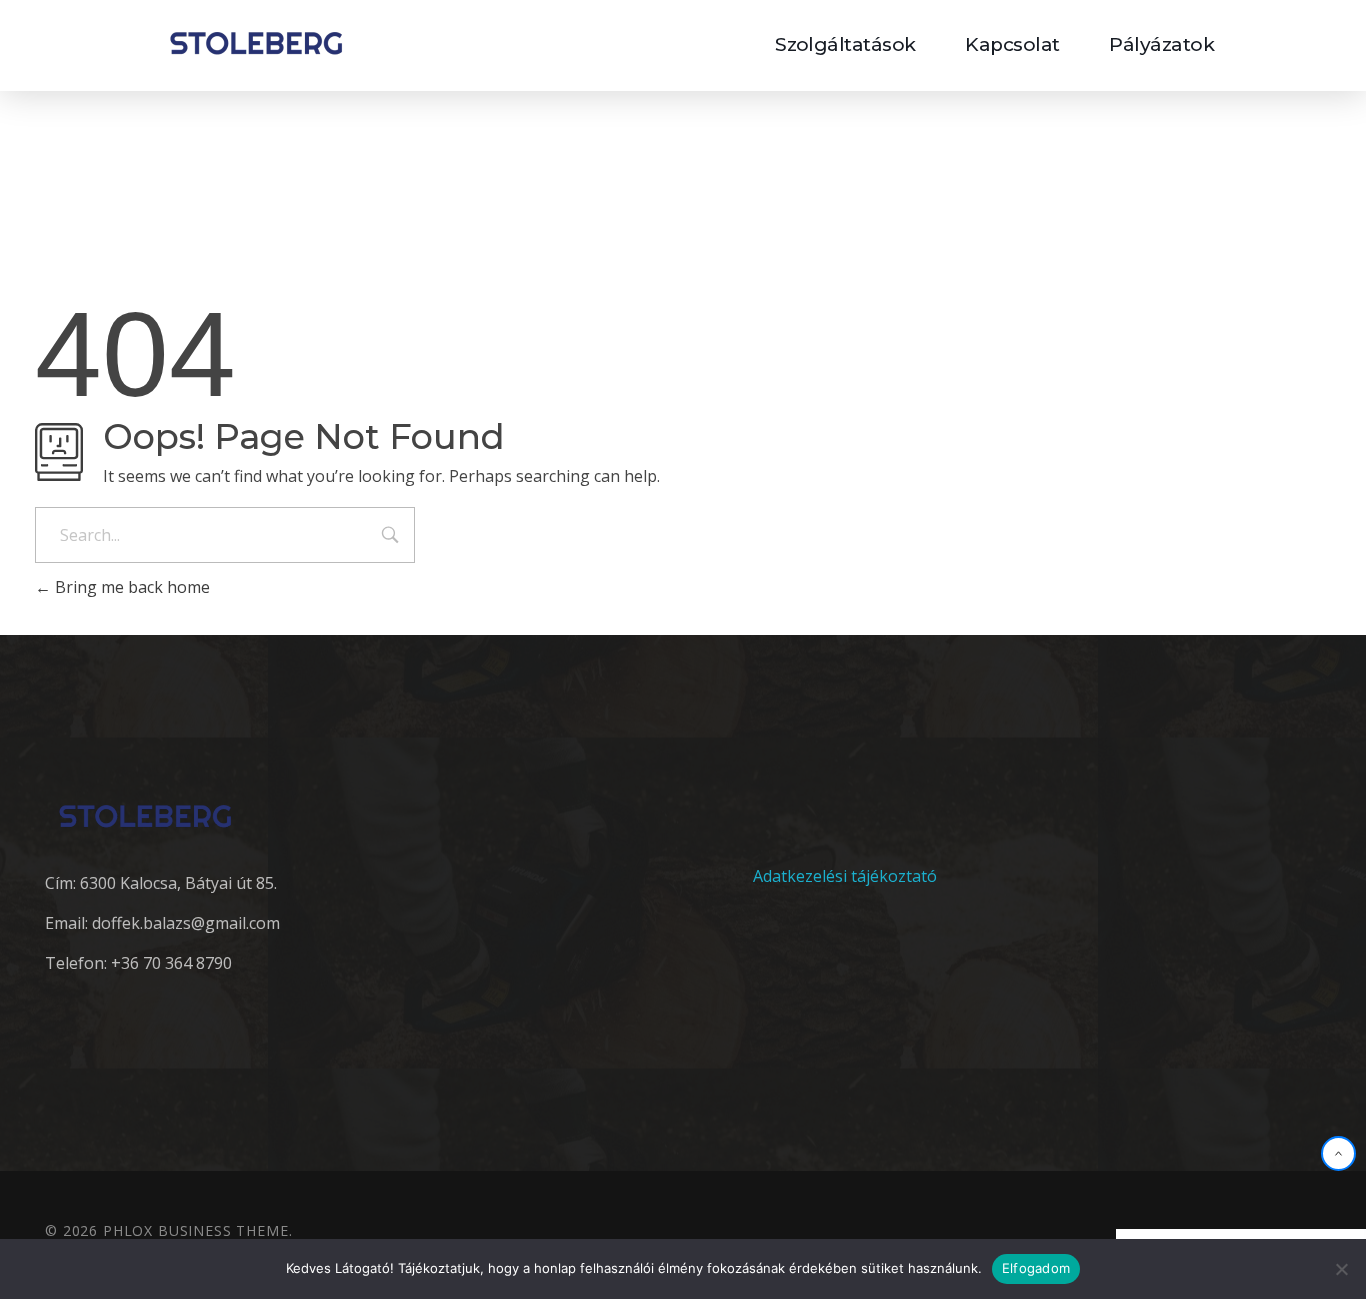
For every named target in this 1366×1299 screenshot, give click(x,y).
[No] (1341, 1269)
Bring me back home (130, 587)
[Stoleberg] (256, 42)
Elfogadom (1036, 1268)
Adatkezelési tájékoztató (845, 876)
